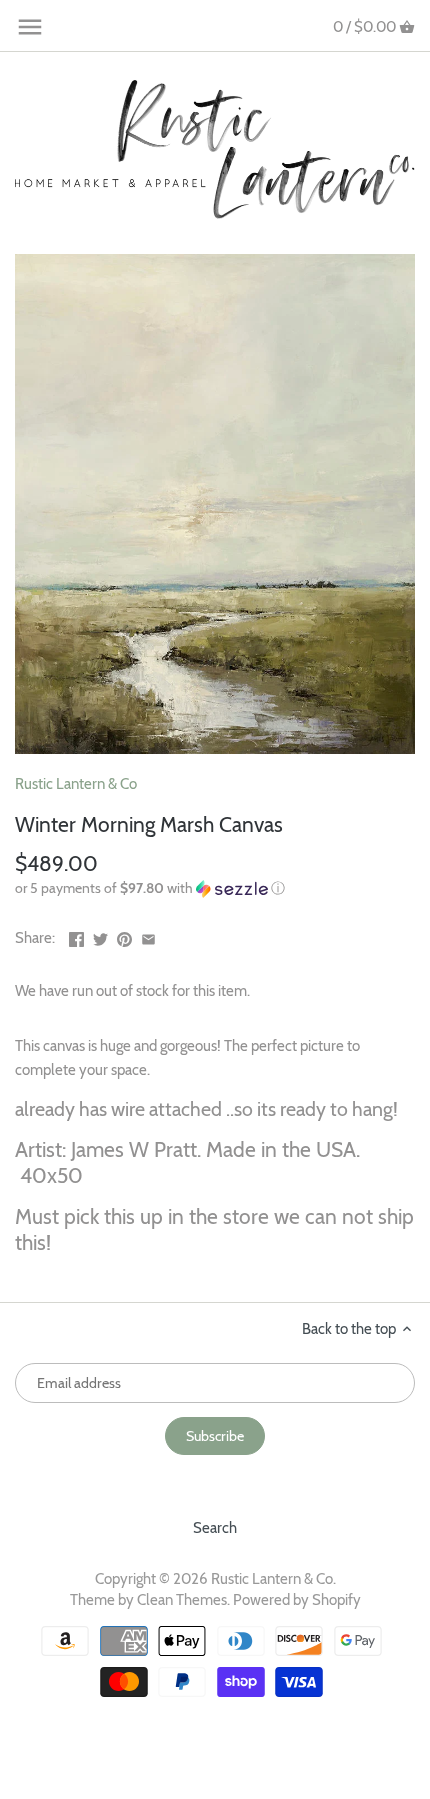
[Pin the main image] (124, 936)
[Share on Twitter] (100, 936)
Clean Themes (182, 1600)
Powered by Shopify (297, 1600)
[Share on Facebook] (76, 936)
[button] (215, 888)
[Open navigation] (30, 27)
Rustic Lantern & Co (76, 784)
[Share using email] (148, 936)
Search (215, 1528)
